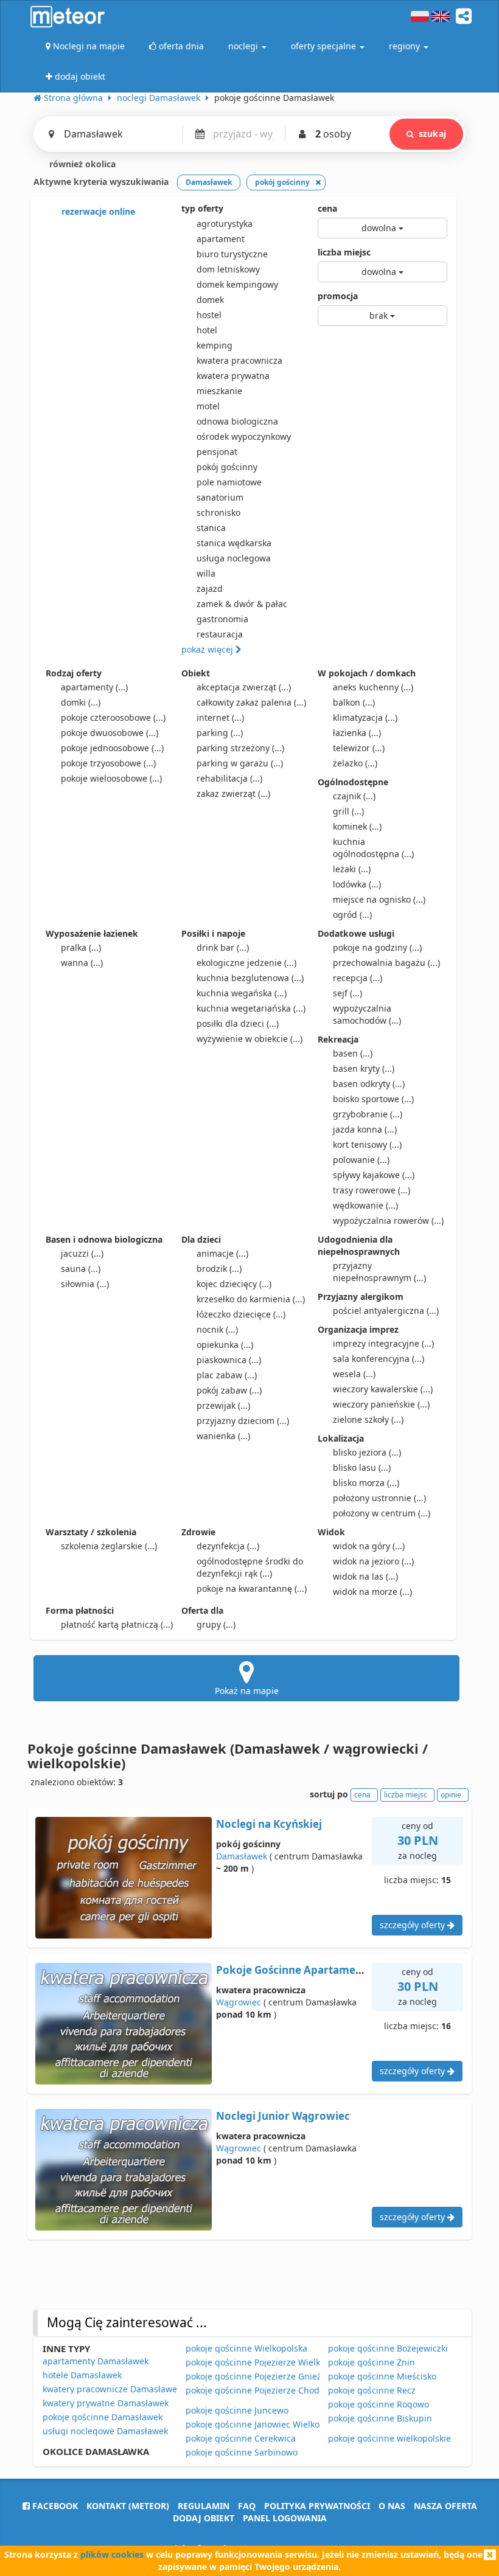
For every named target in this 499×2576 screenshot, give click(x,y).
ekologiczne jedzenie (246, 963)
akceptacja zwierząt (244, 687)
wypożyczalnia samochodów (367, 1014)
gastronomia (222, 619)
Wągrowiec (239, 2002)
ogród (352, 915)
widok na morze (372, 1592)
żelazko (355, 763)
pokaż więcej (208, 649)
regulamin (204, 2506)
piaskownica (229, 1360)
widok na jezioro (373, 1561)
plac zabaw (227, 1375)
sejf (347, 993)
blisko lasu (362, 1467)
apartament (221, 239)
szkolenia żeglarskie (109, 1546)
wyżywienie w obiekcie (249, 1039)
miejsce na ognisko (379, 899)
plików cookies (112, 2554)
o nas (392, 2506)
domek (210, 300)
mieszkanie (219, 391)
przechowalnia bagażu (386, 963)
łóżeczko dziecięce (241, 1314)
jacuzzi (82, 1253)
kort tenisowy (367, 1144)
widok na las (365, 1576)
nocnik (217, 1329)
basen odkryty (369, 1084)
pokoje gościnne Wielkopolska (246, 2348)
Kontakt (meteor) (128, 2506)
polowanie (361, 1160)
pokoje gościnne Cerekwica (241, 2438)
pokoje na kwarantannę (252, 1588)
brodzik (219, 1269)
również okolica (81, 164)
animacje (222, 1253)
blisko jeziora (367, 1452)
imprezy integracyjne (383, 1343)
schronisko (218, 512)
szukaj (432, 134)
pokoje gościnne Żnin (372, 2362)
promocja (338, 296)
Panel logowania (285, 2518)
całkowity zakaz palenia (251, 702)
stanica (211, 528)
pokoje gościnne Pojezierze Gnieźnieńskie (270, 2376)
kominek (357, 826)
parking (220, 733)
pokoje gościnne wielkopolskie (389, 2438)
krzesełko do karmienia (251, 1299)
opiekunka (225, 1345)
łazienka (357, 733)
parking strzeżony (240, 748)
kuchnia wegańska (242, 993)
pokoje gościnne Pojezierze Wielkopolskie (270, 2362)
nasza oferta (445, 2506)
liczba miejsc (344, 252)
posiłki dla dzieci (238, 1023)
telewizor (359, 748)
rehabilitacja (229, 778)
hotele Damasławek (82, 2375)
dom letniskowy (228, 269)
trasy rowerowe (372, 1190)
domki (81, 702)
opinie (451, 1795)
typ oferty (202, 208)
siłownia (85, 1284)
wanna (82, 963)
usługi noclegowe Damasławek (105, 2431)
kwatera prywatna (233, 376)
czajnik (354, 796)
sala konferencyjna (379, 1359)
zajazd (210, 588)
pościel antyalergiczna (386, 1311)
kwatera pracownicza (239, 360)
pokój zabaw (229, 1390)
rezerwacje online (97, 211)
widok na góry (369, 1546)
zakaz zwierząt (233, 793)
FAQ (247, 2506)
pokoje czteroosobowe (113, 717)
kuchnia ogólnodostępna (373, 848)
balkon (354, 702)
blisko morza (366, 1483)
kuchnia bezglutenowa (250, 978)
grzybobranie (368, 1114)
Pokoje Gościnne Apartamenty (294, 1970)
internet (220, 717)
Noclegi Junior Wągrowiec (283, 2116)
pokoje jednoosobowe (112, 748)
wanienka (223, 1436)
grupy (216, 1624)
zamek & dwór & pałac (242, 604)
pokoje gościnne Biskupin (380, 2418)
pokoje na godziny (377, 947)
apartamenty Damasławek (96, 2361)
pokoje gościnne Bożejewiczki (388, 2348)
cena (327, 208)
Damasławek (242, 1856)
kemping (215, 345)
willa (206, 573)
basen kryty (364, 1068)
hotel (207, 330)
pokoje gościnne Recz (372, 2390)
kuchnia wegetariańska (251, 1008)
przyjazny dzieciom (243, 1421)
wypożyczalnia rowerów (388, 1220)
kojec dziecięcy (234, 1284)
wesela (354, 1374)
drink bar (223, 947)
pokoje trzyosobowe (108, 763)
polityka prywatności (317, 2506)
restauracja (220, 634)
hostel (209, 315)
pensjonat (217, 452)
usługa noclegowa (234, 558)
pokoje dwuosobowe (110, 733)
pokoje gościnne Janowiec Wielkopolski (264, 2424)
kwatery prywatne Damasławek (106, 2403)
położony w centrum (382, 1513)
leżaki (352, 869)
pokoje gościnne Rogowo (379, 2404)
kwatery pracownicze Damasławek (112, 2389)
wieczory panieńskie (381, 1404)
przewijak (223, 1405)
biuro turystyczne (232, 254)
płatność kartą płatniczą (117, 1624)
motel (208, 406)
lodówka (357, 884)
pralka (81, 947)
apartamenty (94, 687)
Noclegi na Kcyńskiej (269, 1824)
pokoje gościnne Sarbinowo (242, 2452)
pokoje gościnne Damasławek (103, 2417)
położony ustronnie (379, 1498)
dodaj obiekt (204, 2518)
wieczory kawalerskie (383, 1389)
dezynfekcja (228, 1546)
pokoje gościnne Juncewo (237, 2410)
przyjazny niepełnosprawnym (379, 1272)
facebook (54, 2506)
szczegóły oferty (414, 1925)
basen (353, 1053)
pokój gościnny (227, 467)
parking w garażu (240, 763)
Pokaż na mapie (247, 1691)
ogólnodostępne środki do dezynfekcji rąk (250, 1567)
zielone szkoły (368, 1419)
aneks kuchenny (373, 687)
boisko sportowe (373, 1099)
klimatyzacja (365, 717)
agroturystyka (225, 224)
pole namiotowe (229, 482)
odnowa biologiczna (237, 421)
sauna (81, 1269)
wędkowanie (365, 1205)
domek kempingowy (237, 284)
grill (348, 811)
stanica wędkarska (234, 543)
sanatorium (220, 497)
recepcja (358, 978)
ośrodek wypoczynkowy (244, 436)
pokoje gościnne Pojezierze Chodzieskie (266, 2390)
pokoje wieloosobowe (111, 778)
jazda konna (365, 1129)
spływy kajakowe (374, 1175)
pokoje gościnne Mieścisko (382, 2376)
